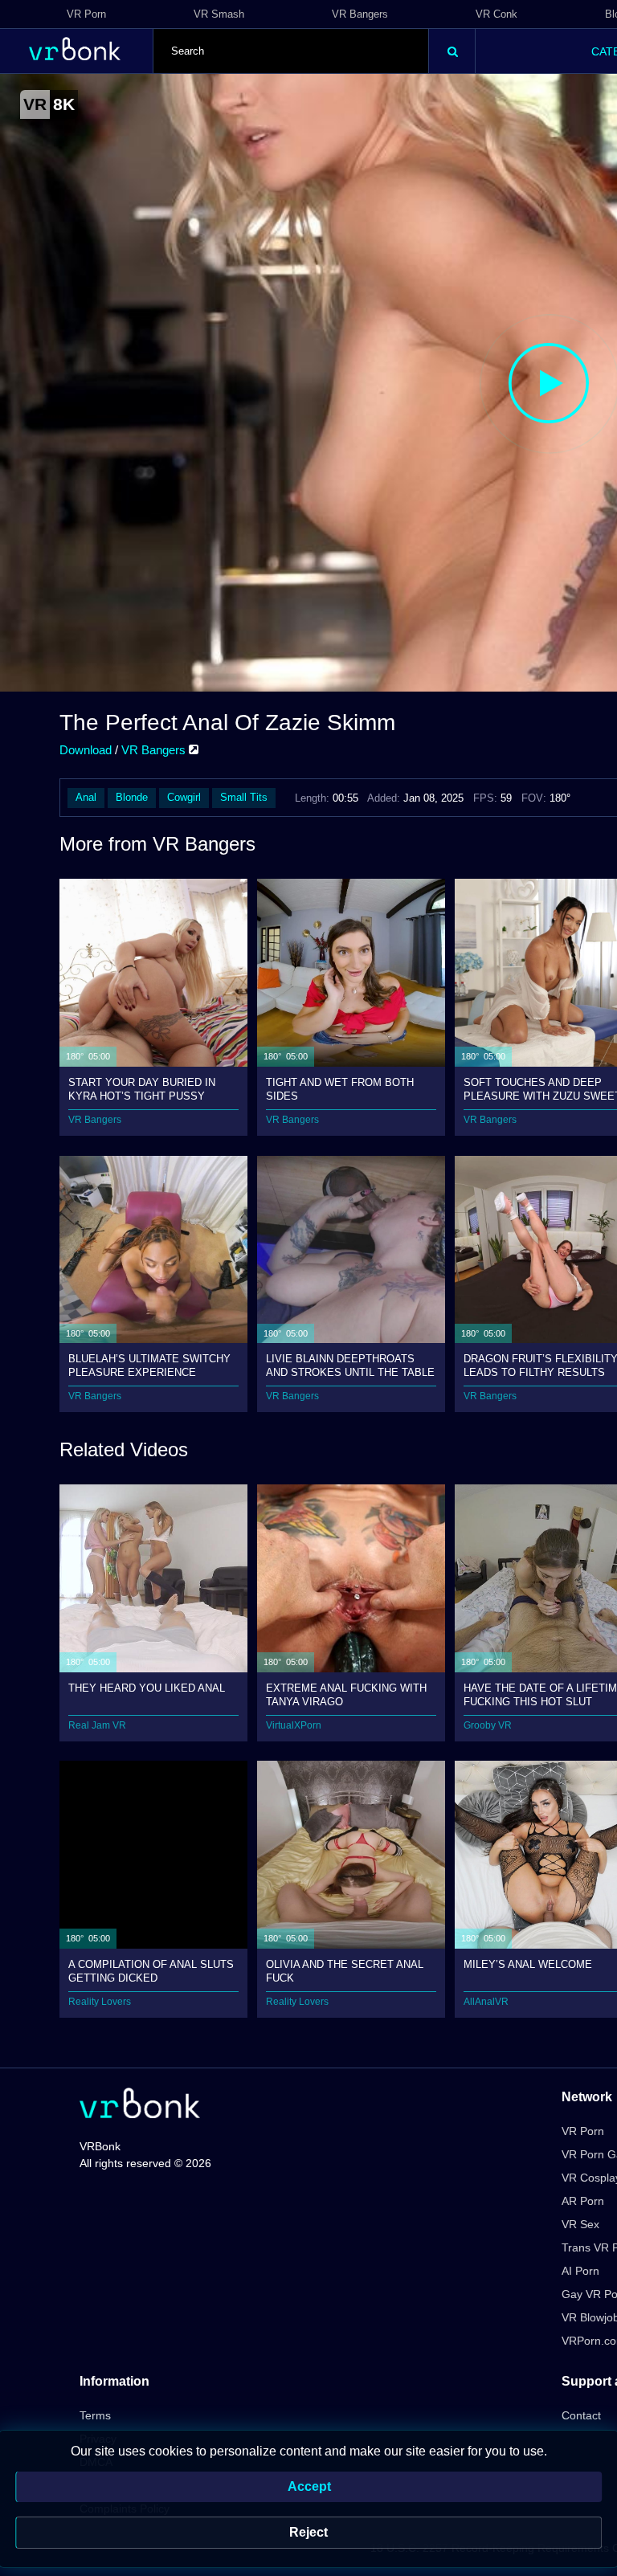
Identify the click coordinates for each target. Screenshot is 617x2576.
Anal (86, 797)
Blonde (132, 797)
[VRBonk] (140, 2105)
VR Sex (580, 2224)
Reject (308, 2532)
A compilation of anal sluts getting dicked (151, 1971)
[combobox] (291, 51)
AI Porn (580, 2271)
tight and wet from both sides (340, 1089)
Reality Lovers (100, 2002)
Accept (309, 2486)
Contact (581, 2415)
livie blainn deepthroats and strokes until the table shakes (350, 1365)
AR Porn (583, 2201)
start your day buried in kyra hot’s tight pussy (142, 1089)
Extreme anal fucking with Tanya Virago (346, 1694)
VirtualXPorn (294, 1725)
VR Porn (86, 14)
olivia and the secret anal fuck (345, 1971)
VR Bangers (360, 14)
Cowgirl (184, 797)
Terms (95, 2415)
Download (86, 750)
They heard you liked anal (147, 1688)
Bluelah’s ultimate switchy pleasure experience (149, 1365)
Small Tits (244, 797)
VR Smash (219, 14)
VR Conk (496, 14)
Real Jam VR (97, 1725)
